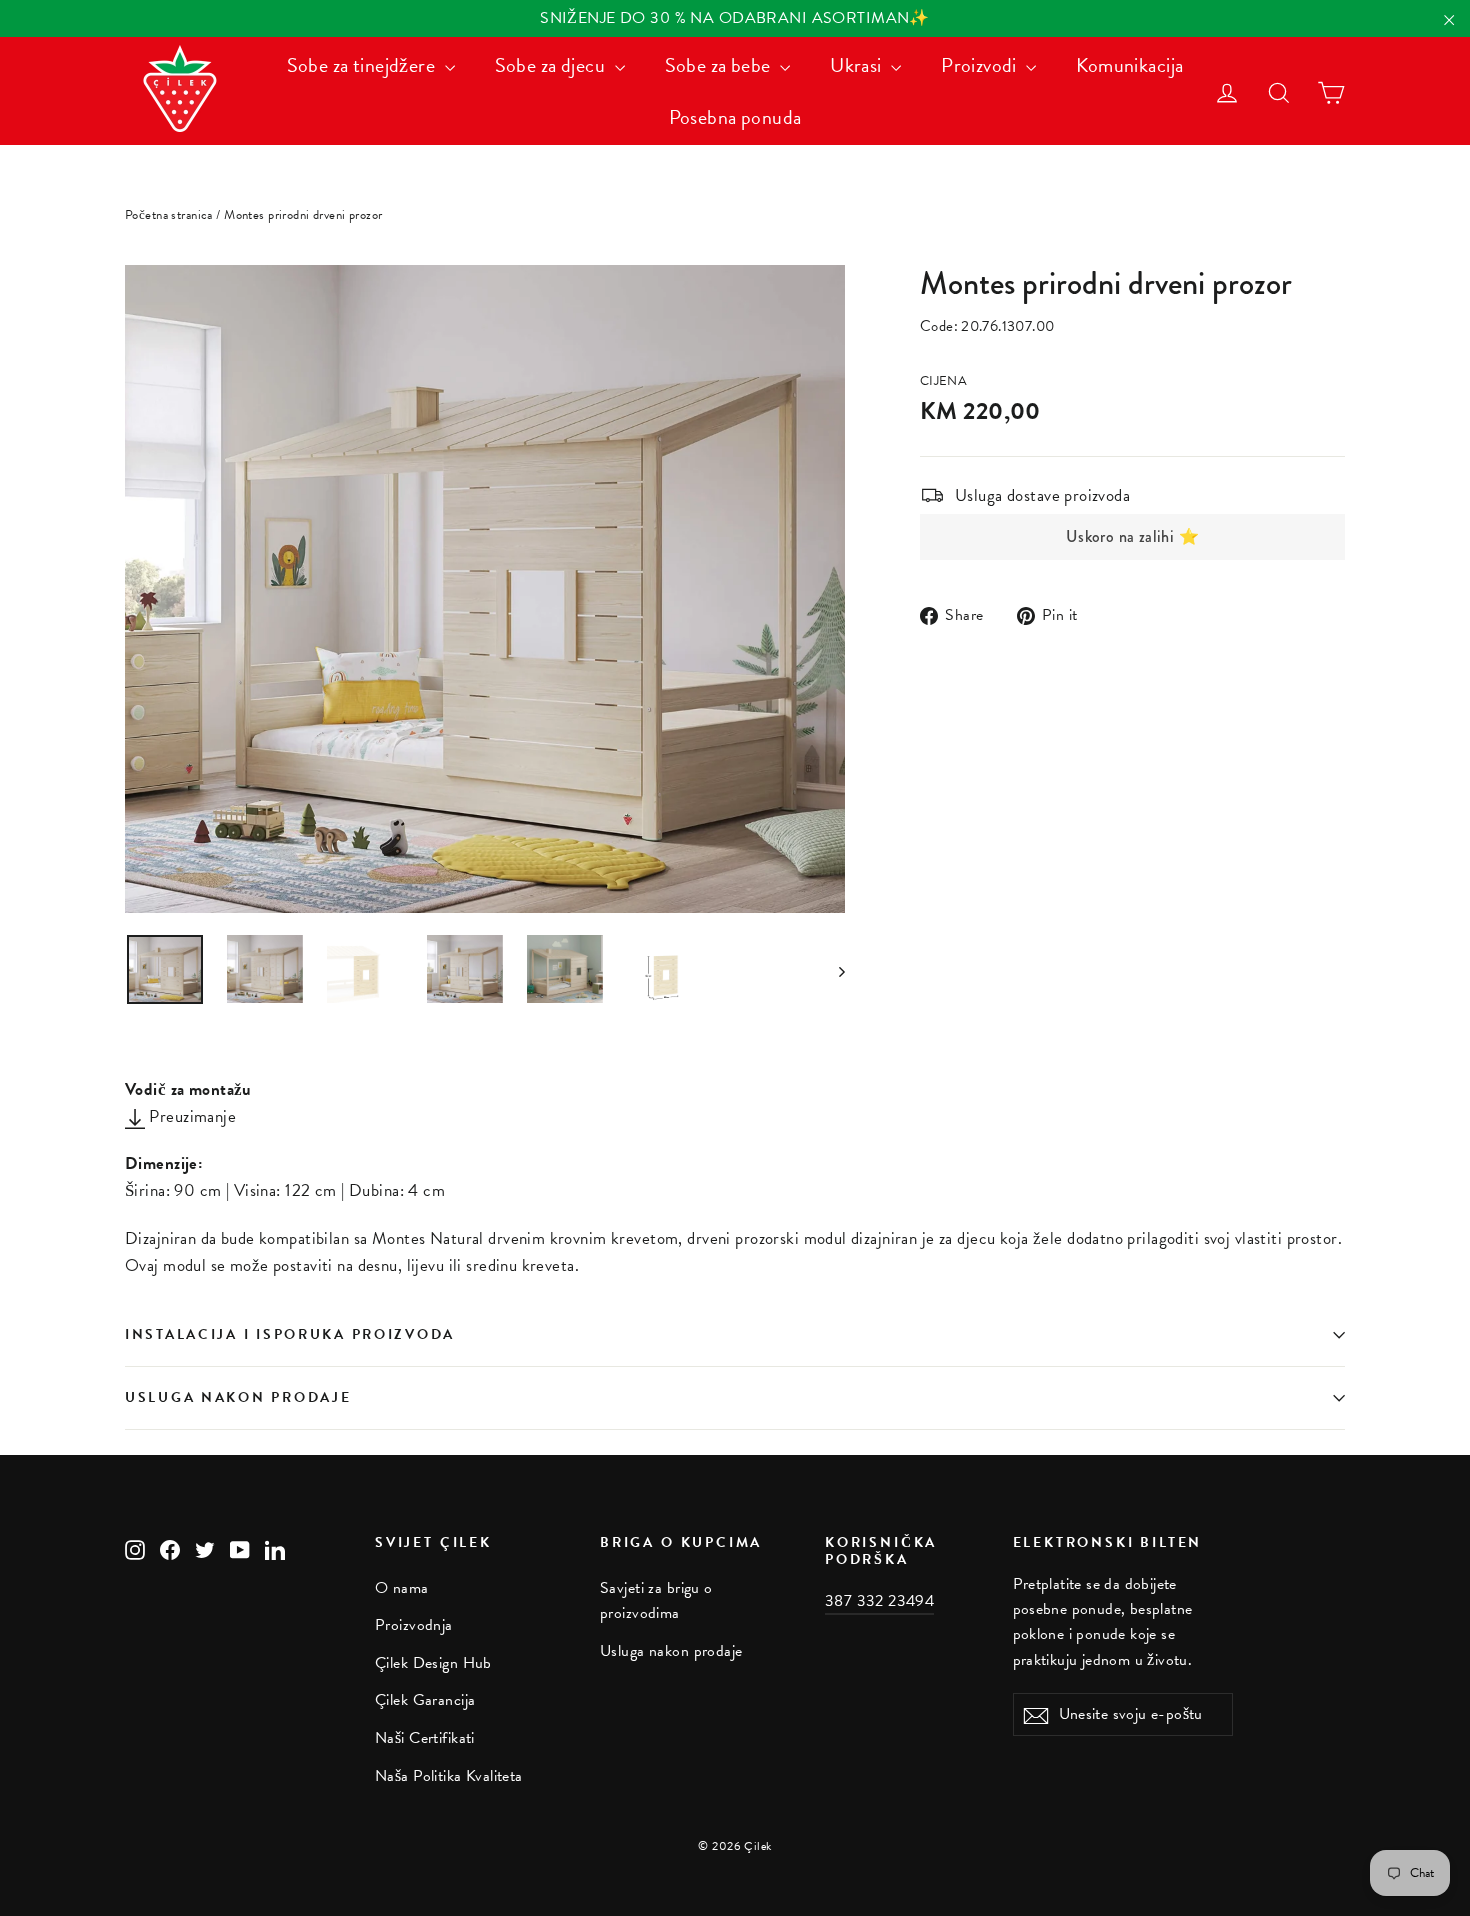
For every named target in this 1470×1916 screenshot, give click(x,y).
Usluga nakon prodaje (238, 1397)
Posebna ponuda (735, 117)
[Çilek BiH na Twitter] (205, 1548)
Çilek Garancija (425, 1700)
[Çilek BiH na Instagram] (135, 1548)
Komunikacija (1129, 65)
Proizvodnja (414, 1625)
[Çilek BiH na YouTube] (240, 1548)
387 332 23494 (879, 1601)
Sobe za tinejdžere (363, 65)
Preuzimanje (190, 1116)
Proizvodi (981, 65)
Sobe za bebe (720, 65)
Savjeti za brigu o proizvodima (656, 1600)
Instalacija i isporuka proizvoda (290, 1334)
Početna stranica (169, 215)
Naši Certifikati (425, 1738)
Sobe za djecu (552, 65)
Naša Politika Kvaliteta (449, 1776)
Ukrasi (858, 65)
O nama (402, 1588)
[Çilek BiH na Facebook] (170, 1548)
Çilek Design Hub (433, 1663)
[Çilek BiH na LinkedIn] (275, 1548)
